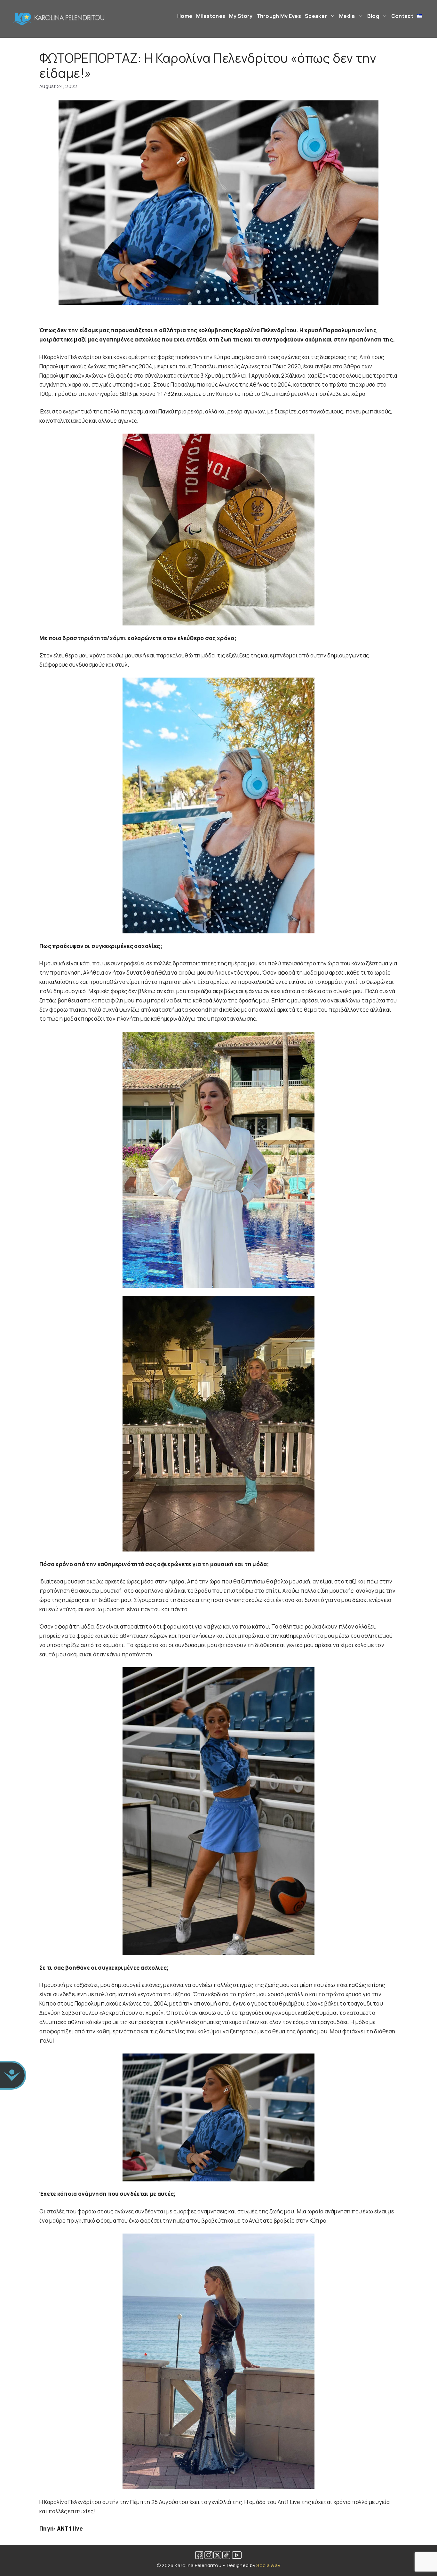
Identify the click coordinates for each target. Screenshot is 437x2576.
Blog (373, 16)
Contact (402, 16)
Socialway (268, 2565)
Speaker (316, 16)
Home (185, 16)
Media (347, 16)
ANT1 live (70, 2529)
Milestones (211, 16)
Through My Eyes (279, 16)
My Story (241, 16)
